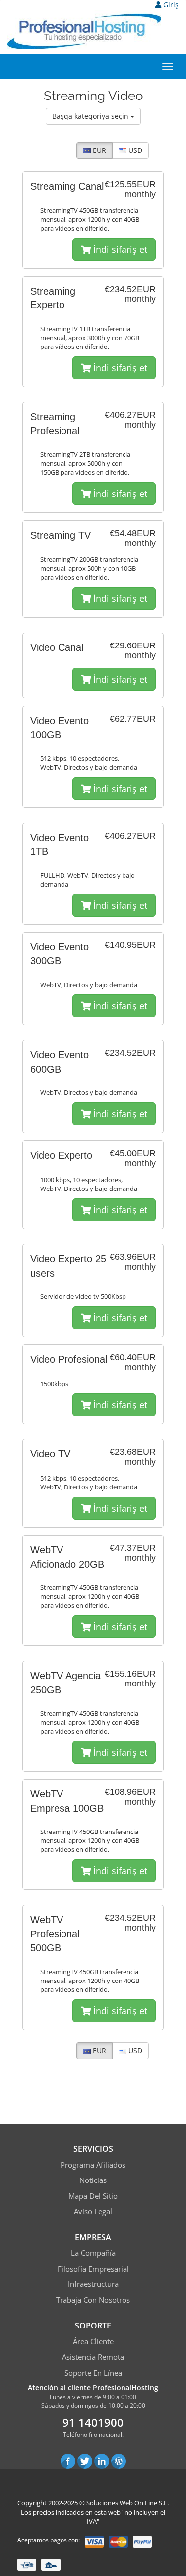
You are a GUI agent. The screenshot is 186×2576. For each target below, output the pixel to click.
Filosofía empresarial (93, 2269)
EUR (98, 150)
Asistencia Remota (93, 2357)
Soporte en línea (93, 2373)
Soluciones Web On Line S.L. (127, 2503)
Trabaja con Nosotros (93, 2300)
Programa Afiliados (93, 2165)
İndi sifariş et (119, 249)
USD (134, 150)
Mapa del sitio (93, 2196)
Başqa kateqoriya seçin (91, 116)
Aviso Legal (93, 2211)
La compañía (93, 2253)
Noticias (93, 2180)
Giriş (170, 5)
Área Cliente (93, 2341)
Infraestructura (93, 2284)
